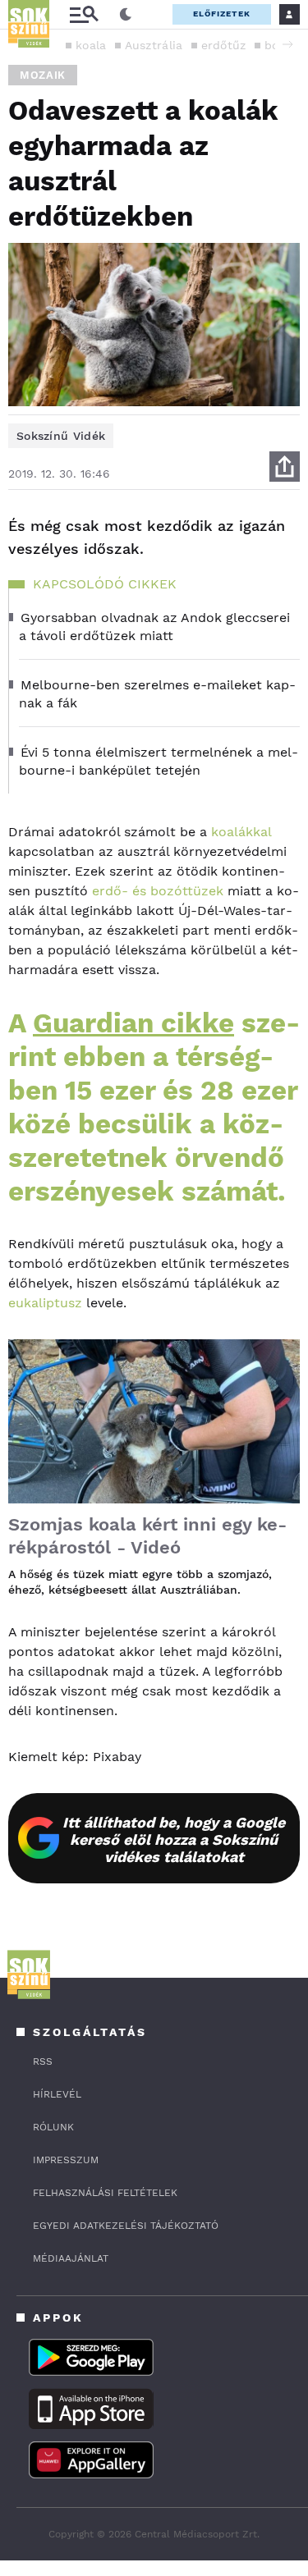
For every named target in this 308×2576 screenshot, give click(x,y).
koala (91, 45)
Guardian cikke (133, 1023)
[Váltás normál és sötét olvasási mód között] (126, 15)
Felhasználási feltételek (105, 2193)
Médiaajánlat (71, 2258)
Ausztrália (154, 45)
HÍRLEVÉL (57, 2094)
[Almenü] (84, 14)
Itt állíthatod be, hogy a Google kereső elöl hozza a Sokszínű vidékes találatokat (174, 1839)
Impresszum (66, 2160)
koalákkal (241, 832)
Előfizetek (222, 14)
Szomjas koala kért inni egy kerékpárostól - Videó (147, 1536)
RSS (43, 2061)
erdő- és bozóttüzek (156, 891)
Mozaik (43, 75)
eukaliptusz (45, 1303)
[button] (287, 44)
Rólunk (53, 2127)
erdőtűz (224, 45)
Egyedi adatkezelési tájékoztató (126, 2226)
